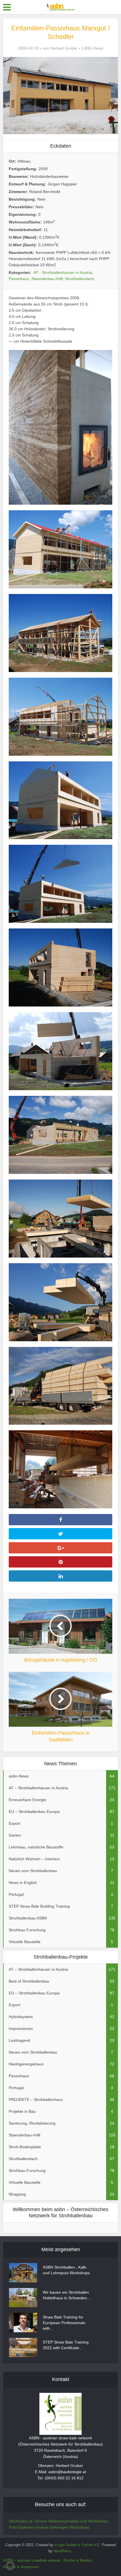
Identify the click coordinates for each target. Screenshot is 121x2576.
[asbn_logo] (60, 2414)
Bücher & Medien (78, 2560)
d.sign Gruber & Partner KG (77, 2545)
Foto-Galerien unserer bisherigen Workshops (49, 2527)
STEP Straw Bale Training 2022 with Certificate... (66, 2345)
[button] (10, 2566)
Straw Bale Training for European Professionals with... (64, 2323)
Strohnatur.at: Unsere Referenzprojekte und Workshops (59, 2521)
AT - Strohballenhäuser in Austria (63, 272)
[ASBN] (60, 6)
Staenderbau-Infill (47, 279)
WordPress (62, 2551)
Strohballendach (79, 279)
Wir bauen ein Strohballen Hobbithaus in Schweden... (67, 2295)
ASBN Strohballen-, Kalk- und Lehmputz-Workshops (66, 2270)
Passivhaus (19, 279)
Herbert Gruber (64, 48)
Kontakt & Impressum (21, 2567)
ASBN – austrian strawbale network (32, 2560)
